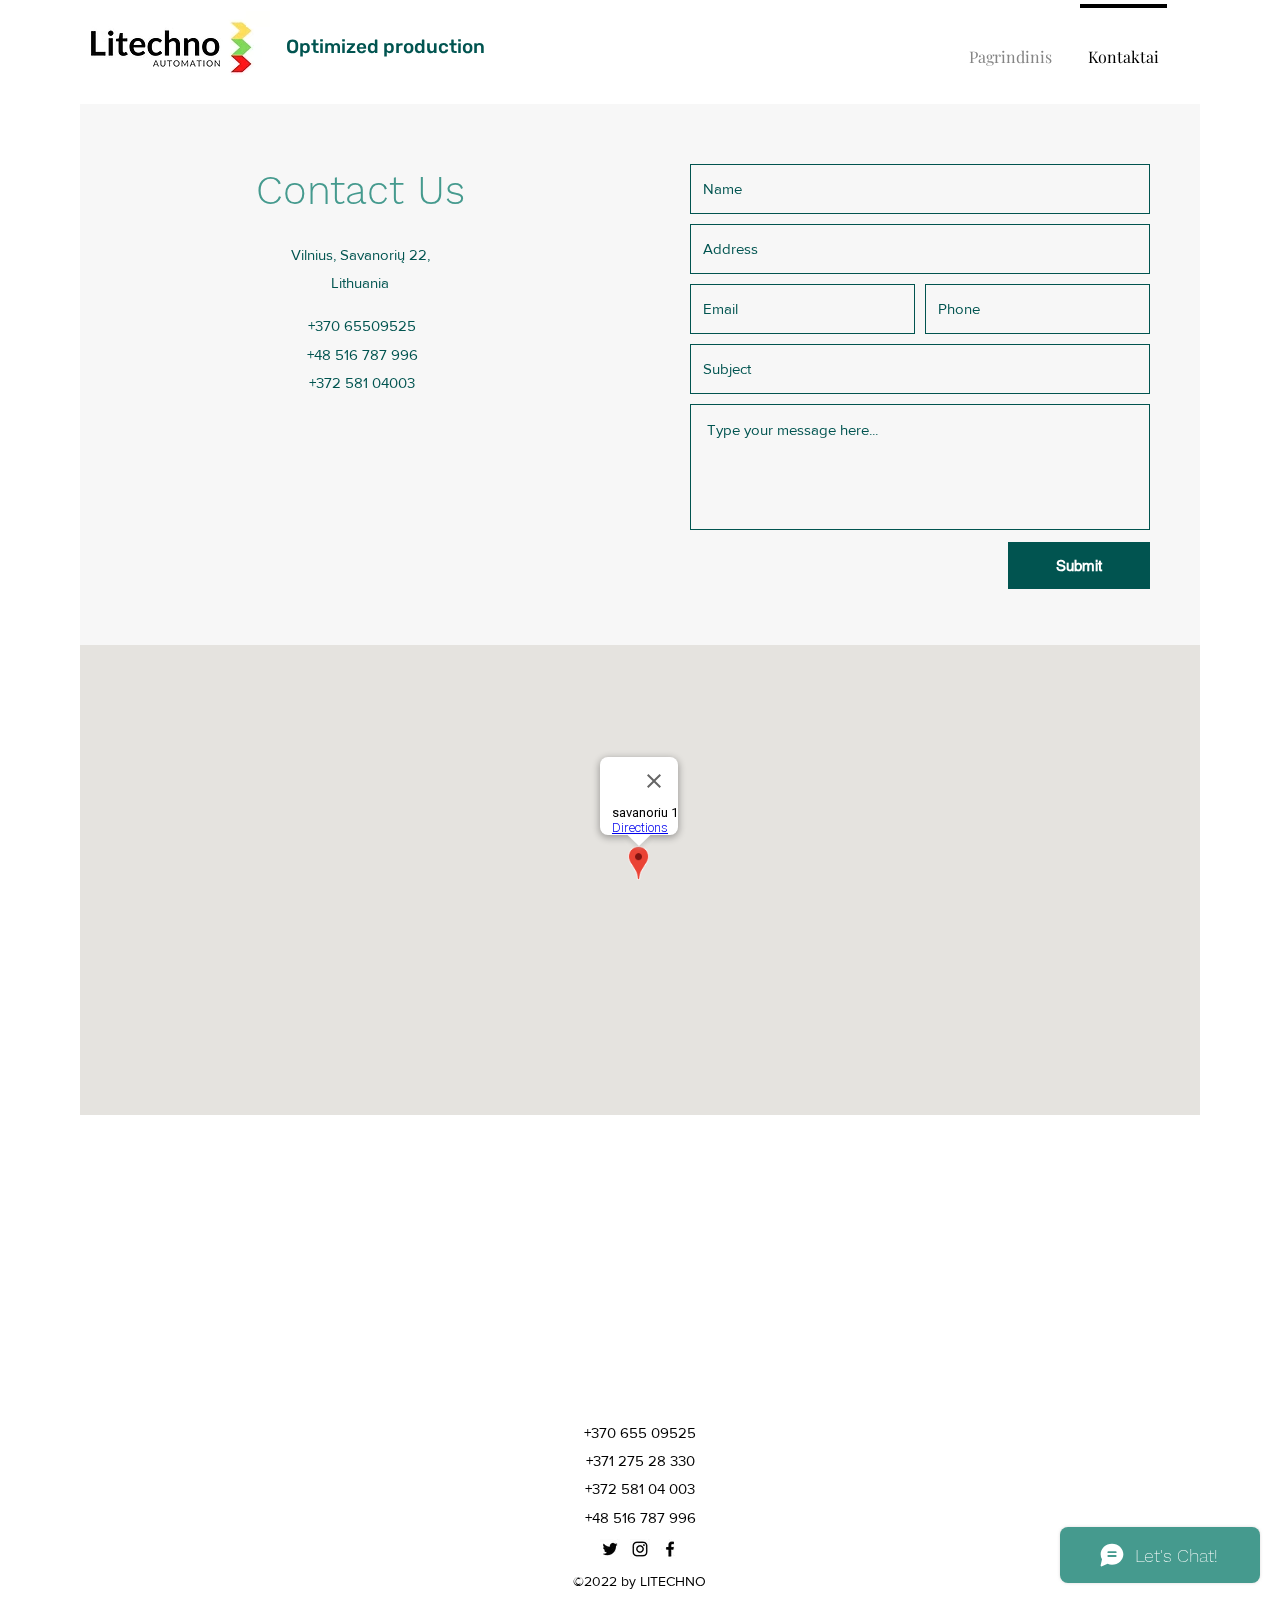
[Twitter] (610, 1549)
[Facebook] (670, 1549)
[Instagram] (640, 1549)
